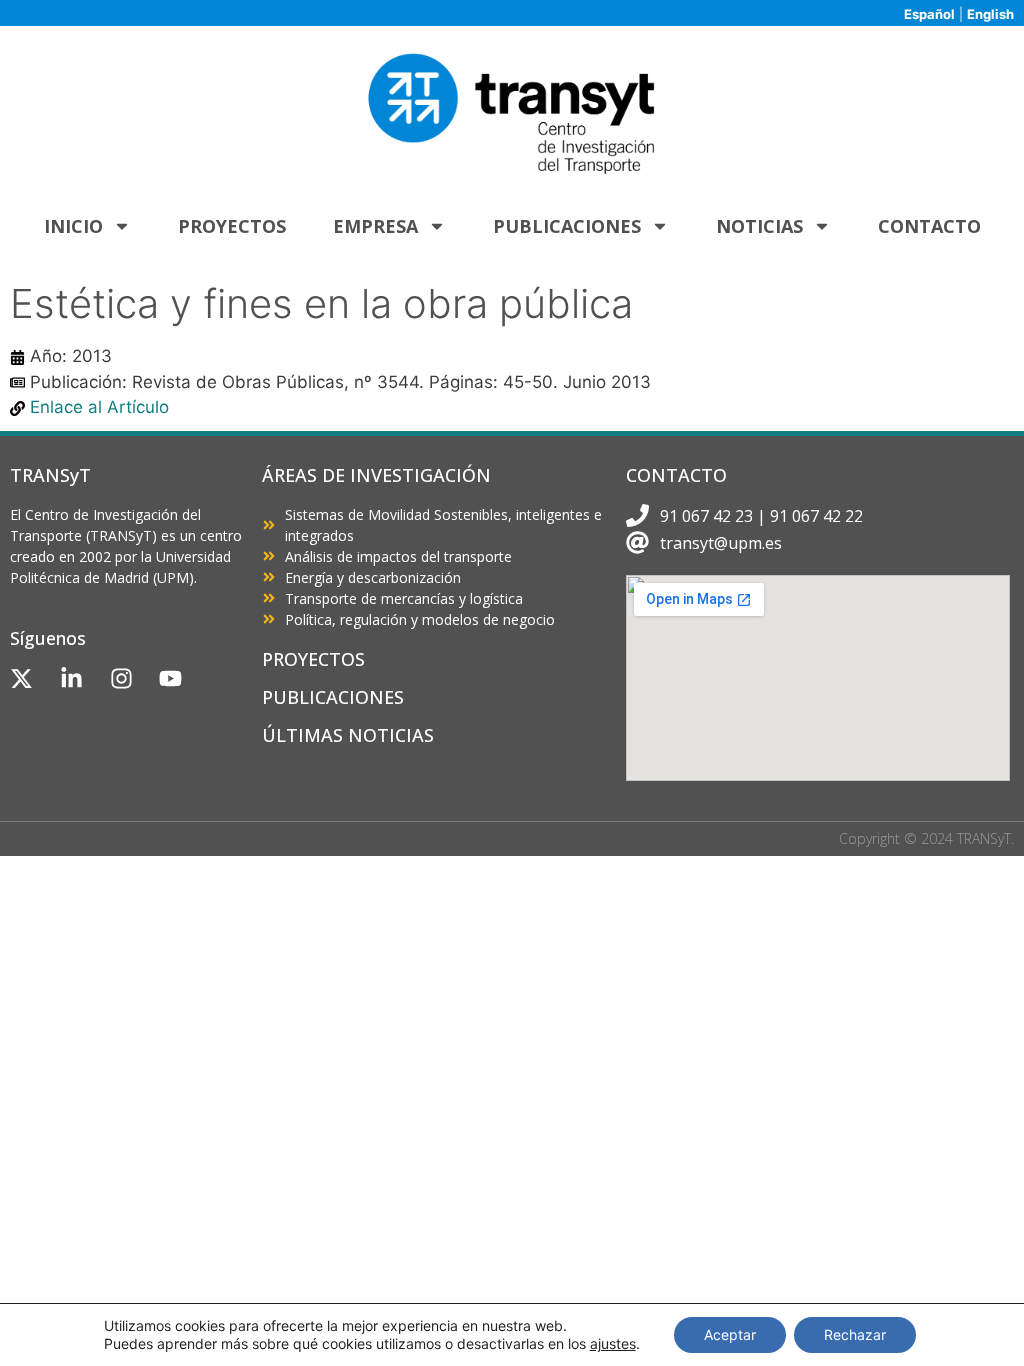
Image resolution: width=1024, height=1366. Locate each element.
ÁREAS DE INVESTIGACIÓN (376, 475)
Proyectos (232, 226)
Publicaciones (567, 226)
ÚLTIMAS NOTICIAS (348, 735)
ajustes (613, 1343)
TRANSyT (50, 475)
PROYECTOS (313, 659)
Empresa (375, 226)
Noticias (759, 226)
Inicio (73, 226)
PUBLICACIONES (333, 697)
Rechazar (855, 1334)
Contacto (929, 226)
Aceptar (730, 1334)
